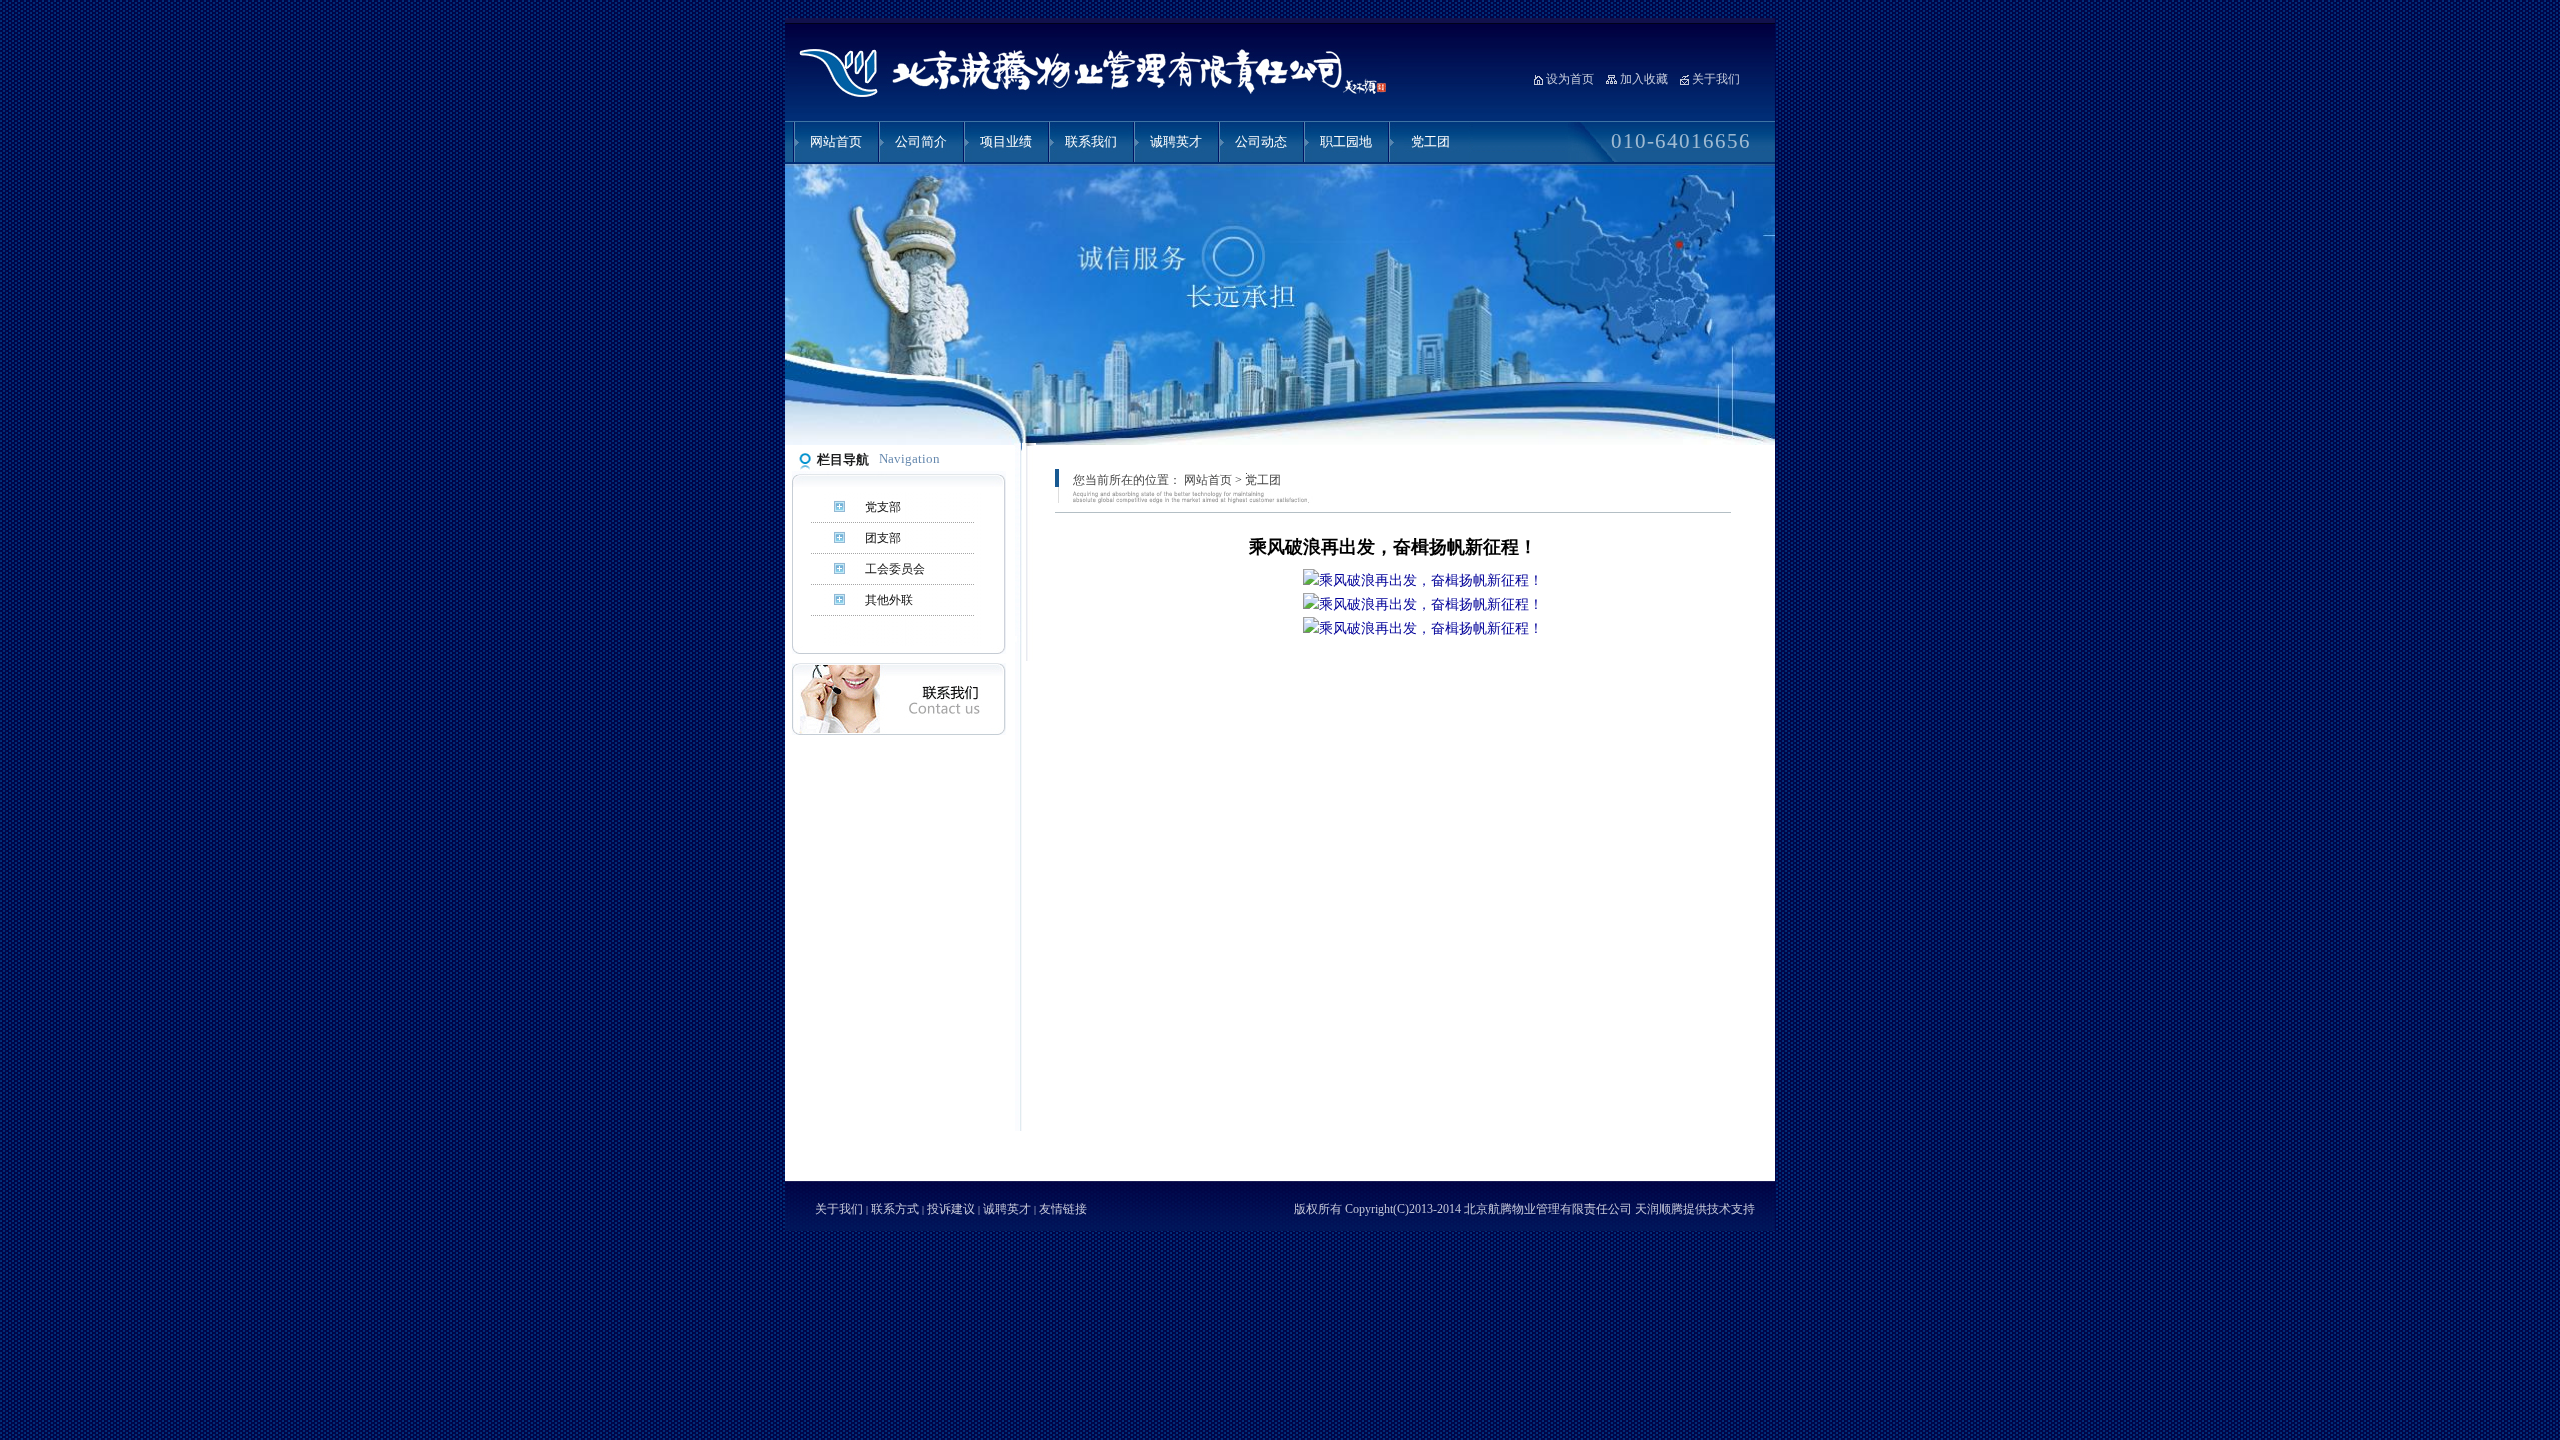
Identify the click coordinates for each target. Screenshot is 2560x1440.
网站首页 (836, 141)
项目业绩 (1006, 141)
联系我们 (1091, 141)
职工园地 (1346, 141)
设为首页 (1570, 79)
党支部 (883, 507)
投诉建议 (951, 1209)
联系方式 (895, 1209)
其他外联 (889, 600)
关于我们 (1716, 79)
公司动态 (1261, 141)
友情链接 (1063, 1209)
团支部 (883, 538)
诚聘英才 (1176, 141)
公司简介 (921, 141)
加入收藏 (1644, 79)
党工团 (1430, 141)
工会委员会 (895, 569)
